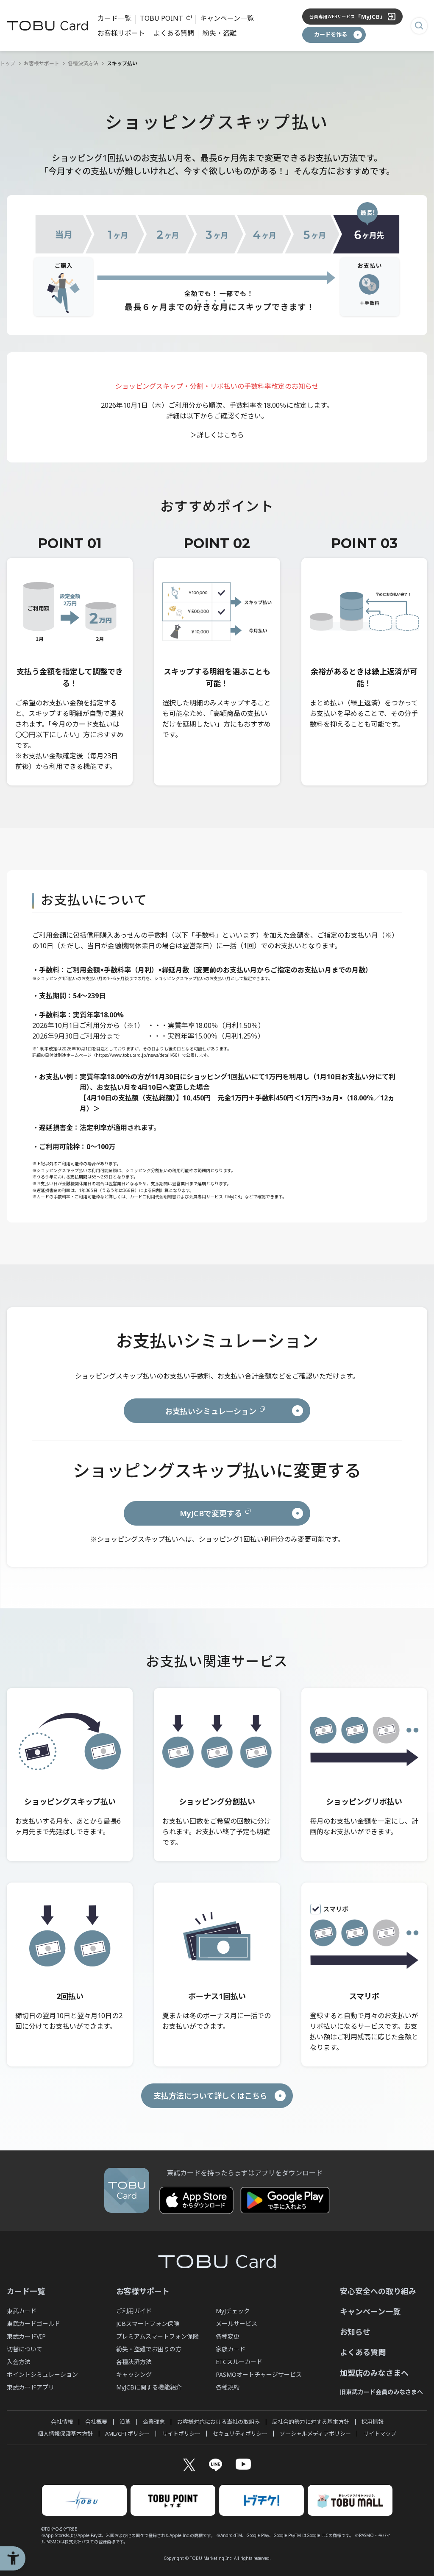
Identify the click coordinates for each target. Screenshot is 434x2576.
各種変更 (228, 2336)
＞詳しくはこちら (217, 435)
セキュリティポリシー (240, 2434)
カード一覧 (114, 18)
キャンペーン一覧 (227, 18)
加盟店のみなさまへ (374, 2373)
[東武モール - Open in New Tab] (350, 2500)
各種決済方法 (83, 63)
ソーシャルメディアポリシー (315, 2434)
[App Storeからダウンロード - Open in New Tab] (196, 2200)
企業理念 (154, 2422)
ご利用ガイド (134, 2311)
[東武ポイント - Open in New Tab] (173, 2500)
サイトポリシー (181, 2434)
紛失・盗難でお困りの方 (149, 2349)
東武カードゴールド (33, 2324)
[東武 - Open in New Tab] (84, 2500)
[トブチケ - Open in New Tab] (262, 2500)
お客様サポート (121, 33)
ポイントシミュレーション (42, 2374)
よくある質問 (174, 33)
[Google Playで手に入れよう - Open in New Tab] (285, 2200)
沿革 (125, 2422)
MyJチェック (233, 2311)
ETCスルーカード (239, 2362)
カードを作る (331, 34)
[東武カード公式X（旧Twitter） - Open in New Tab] (189, 2465)
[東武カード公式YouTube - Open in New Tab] (243, 2464)
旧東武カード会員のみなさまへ (381, 2392)
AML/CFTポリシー (127, 2434)
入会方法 (19, 2362)
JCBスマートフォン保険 (148, 2324)
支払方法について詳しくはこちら (210, 2096)
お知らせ (355, 2332)
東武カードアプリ (31, 2387)
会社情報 (62, 2422)
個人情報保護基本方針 (65, 2434)
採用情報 (373, 2422)
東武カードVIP (26, 2336)
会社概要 (96, 2422)
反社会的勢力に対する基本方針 (311, 2422)
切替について (25, 2349)
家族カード (231, 2349)
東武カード (22, 2311)
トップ (8, 63)
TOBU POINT (161, 18)
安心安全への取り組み (378, 2291)
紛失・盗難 (220, 33)
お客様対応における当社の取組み (218, 2422)
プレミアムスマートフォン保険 (157, 2336)
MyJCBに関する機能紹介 (149, 2387)
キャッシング (134, 2374)
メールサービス (236, 2324)
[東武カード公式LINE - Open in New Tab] (216, 2465)
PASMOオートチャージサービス (259, 2374)
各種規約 (228, 2387)
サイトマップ (380, 2434)
